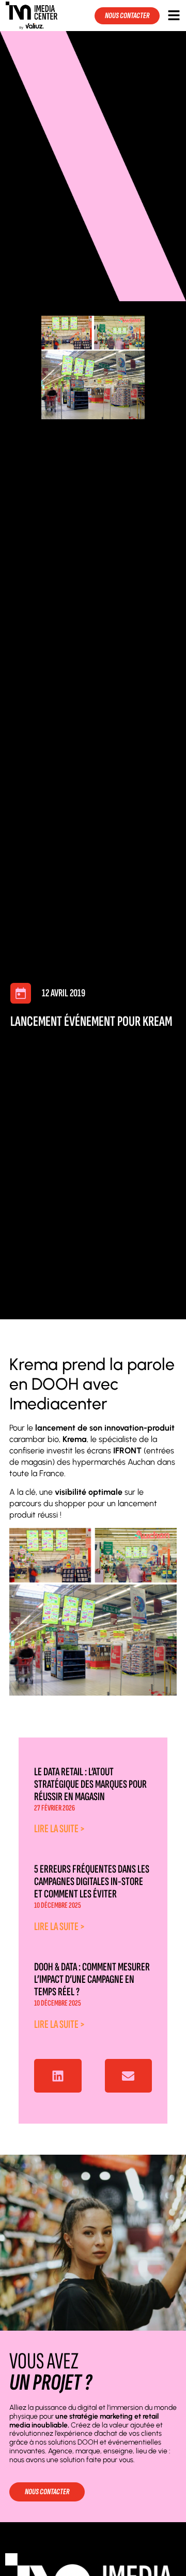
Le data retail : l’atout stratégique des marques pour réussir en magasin (90, 1784)
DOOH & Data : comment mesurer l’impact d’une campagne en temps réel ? (92, 1979)
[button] (58, 2076)
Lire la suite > (59, 1829)
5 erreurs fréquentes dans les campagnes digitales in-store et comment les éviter (92, 1882)
